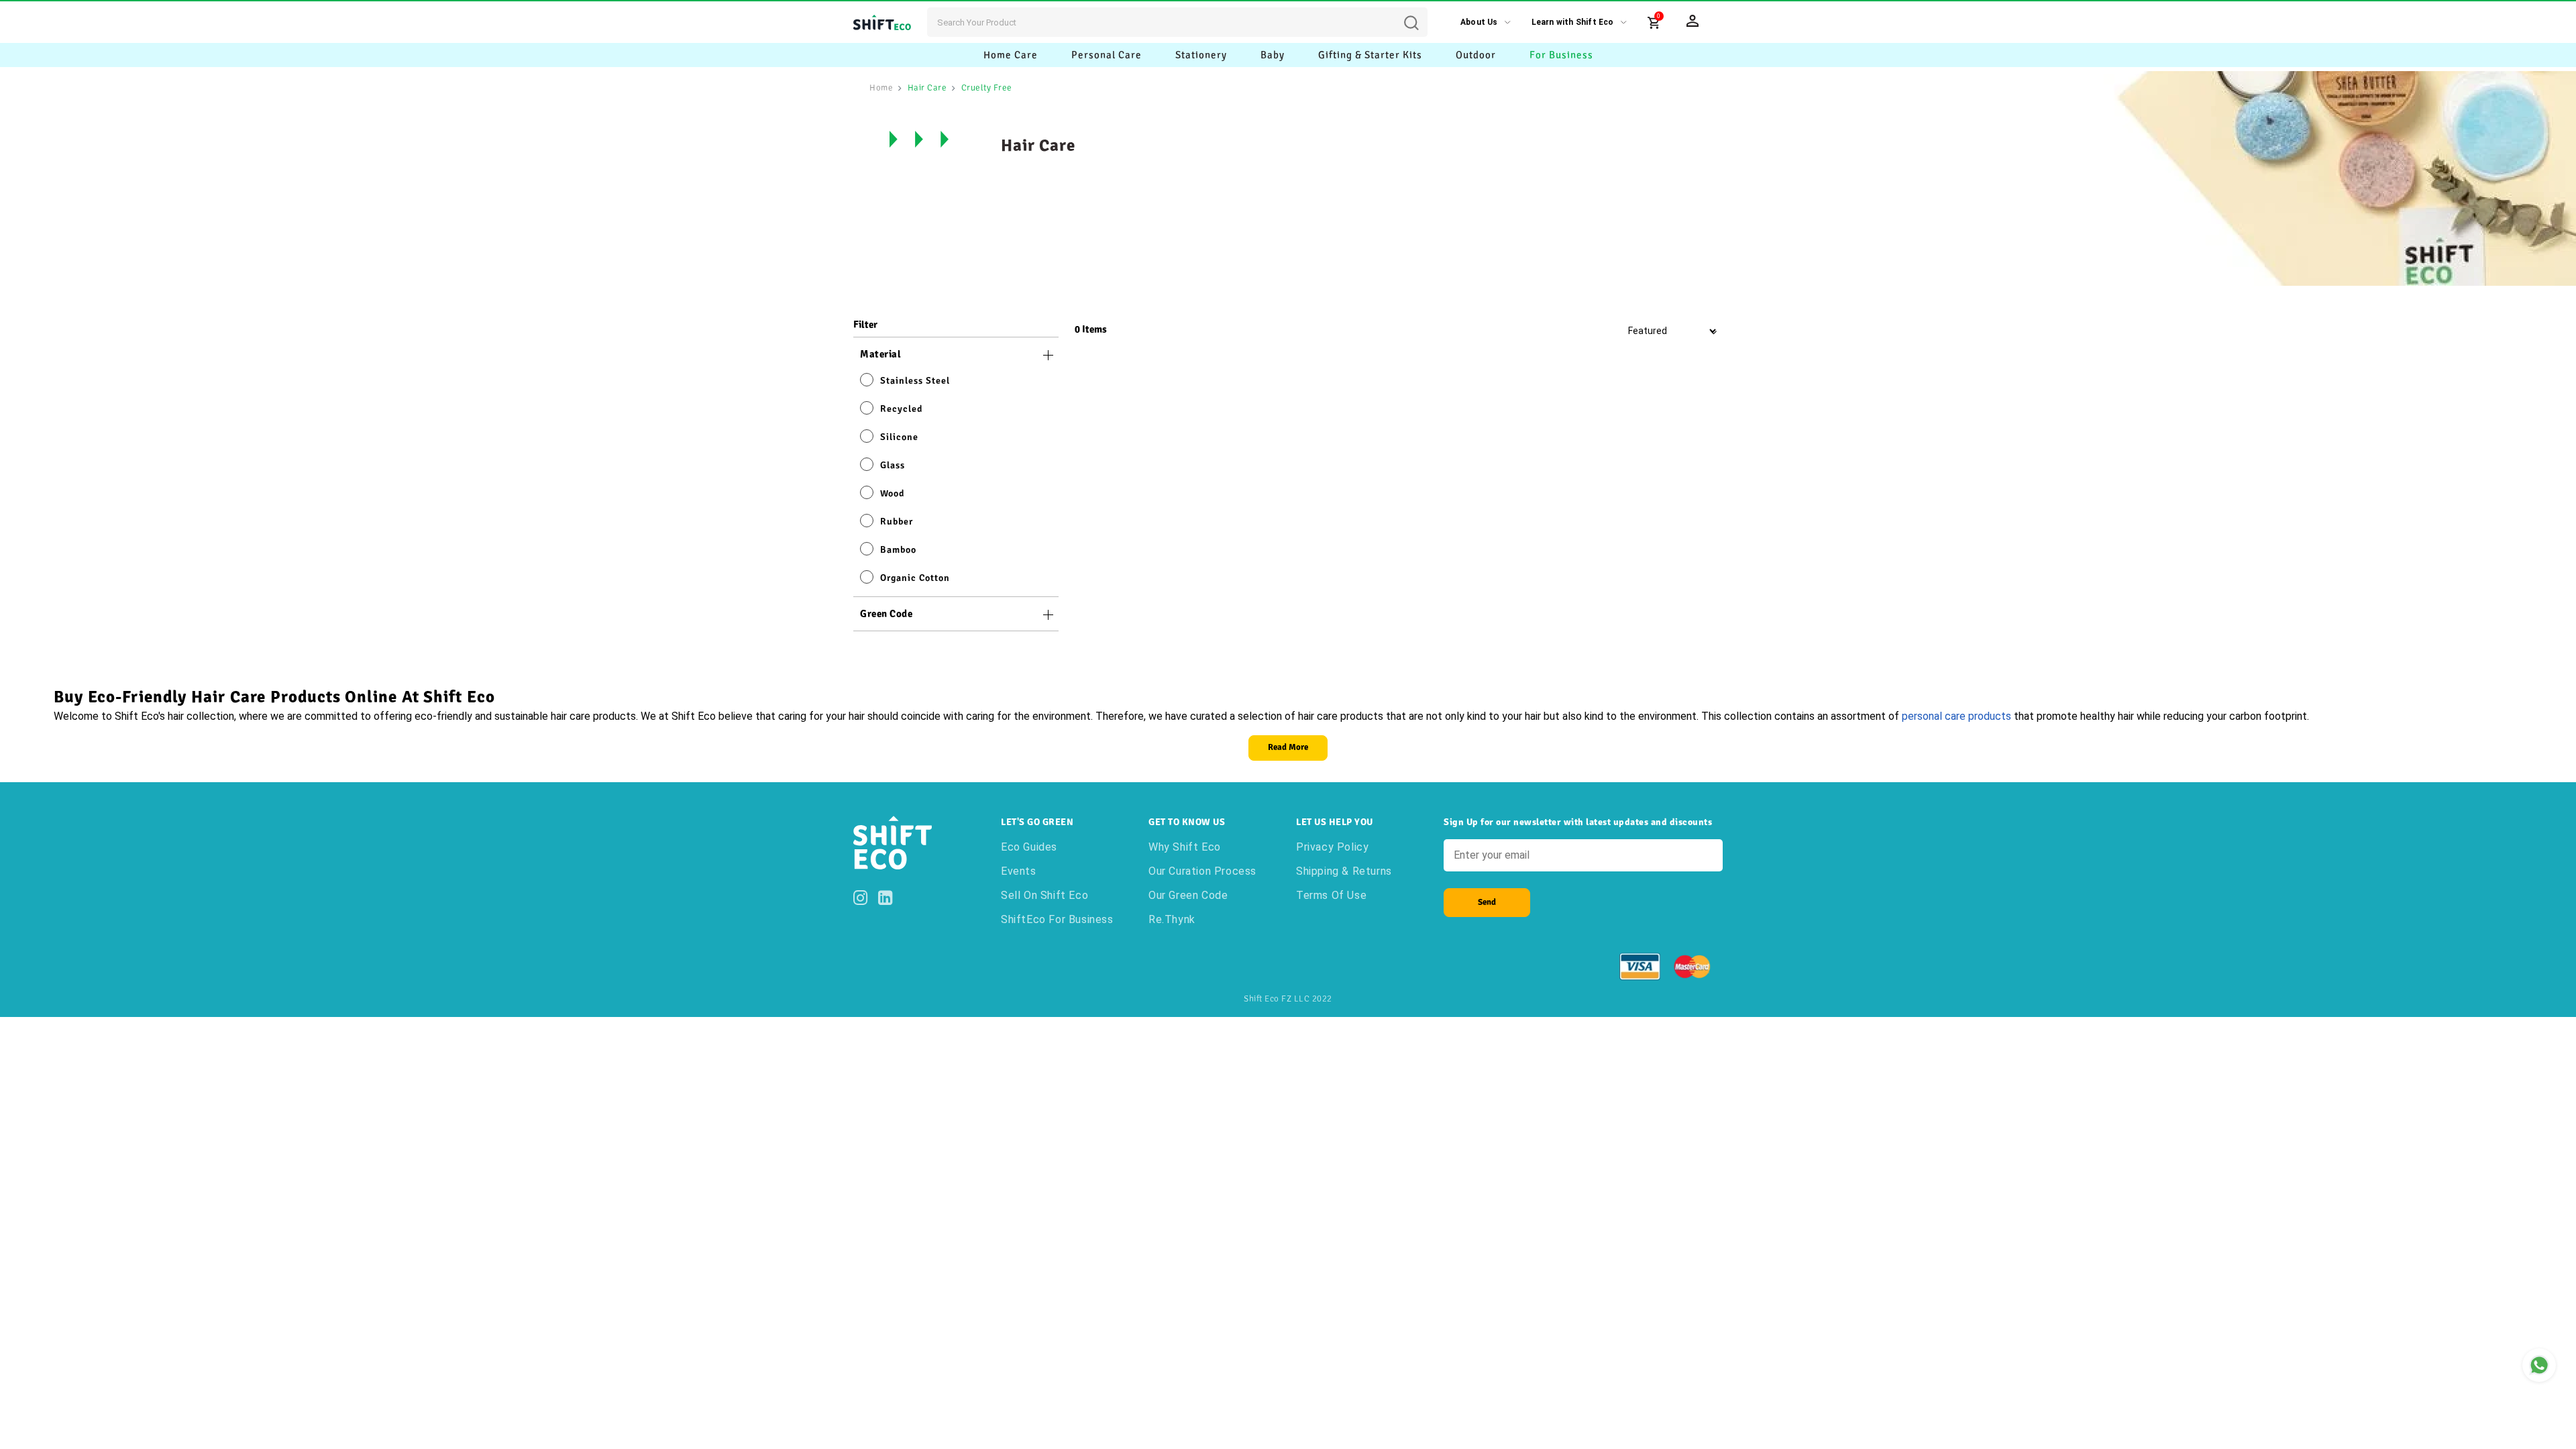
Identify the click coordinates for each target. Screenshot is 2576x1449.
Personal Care (1107, 55)
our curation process (1202, 871)
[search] (1421, 13)
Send (1487, 902)
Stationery (1201, 55)
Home (881, 88)
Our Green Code (1188, 895)
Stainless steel (915, 381)
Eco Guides (1029, 847)
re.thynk (1172, 919)
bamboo (898, 550)
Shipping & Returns (1344, 871)
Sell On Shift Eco (1044, 895)
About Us (1479, 22)
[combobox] (1177, 22)
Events (1019, 871)
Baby (1273, 55)
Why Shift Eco (1185, 847)
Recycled (901, 409)
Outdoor (1476, 55)
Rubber (897, 522)
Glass (893, 465)
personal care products (1956, 716)
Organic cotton (915, 578)
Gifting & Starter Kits (1370, 55)
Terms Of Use (1331, 895)
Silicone (899, 437)
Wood (892, 493)
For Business (1561, 55)
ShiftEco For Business (1057, 919)
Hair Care (927, 88)
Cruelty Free (987, 88)
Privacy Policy (1332, 847)
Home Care (1011, 55)
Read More (1288, 747)
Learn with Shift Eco (1573, 22)
